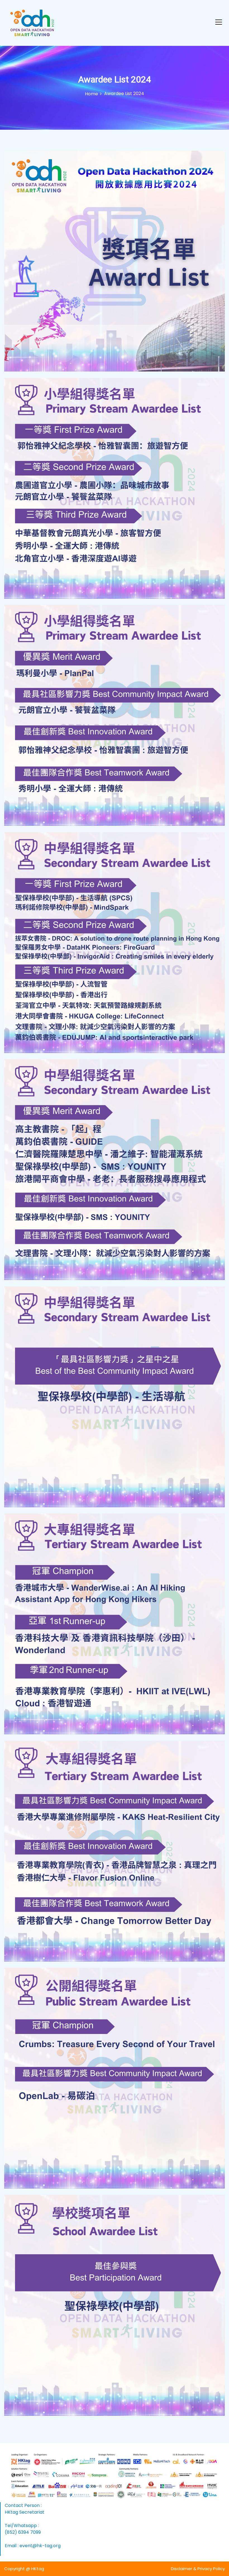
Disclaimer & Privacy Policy (198, 2569)
